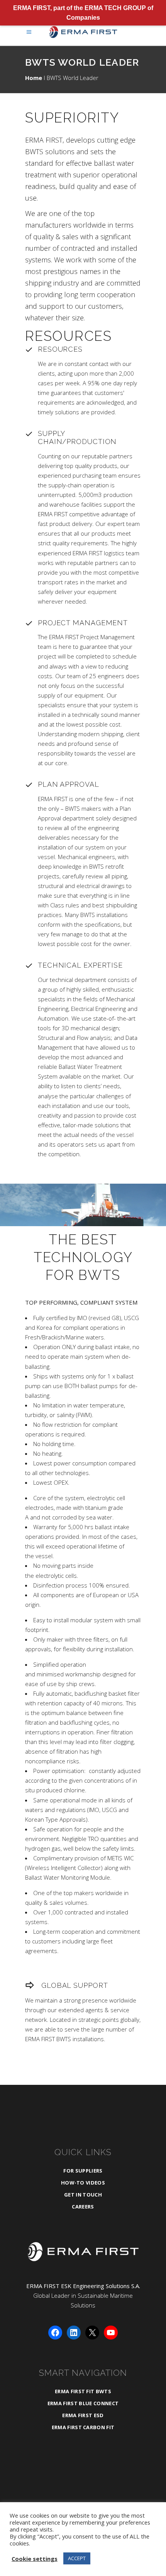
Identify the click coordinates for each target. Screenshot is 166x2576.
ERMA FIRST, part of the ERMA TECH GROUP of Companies (83, 13)
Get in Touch (83, 2195)
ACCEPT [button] (77, 2558)
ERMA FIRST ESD (83, 2415)
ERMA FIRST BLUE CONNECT (83, 2403)
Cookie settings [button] (35, 2559)
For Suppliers (83, 2171)
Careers (83, 2207)
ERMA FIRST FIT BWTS (83, 2391)
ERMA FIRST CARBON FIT (83, 2427)
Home (34, 78)
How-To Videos (83, 2183)
